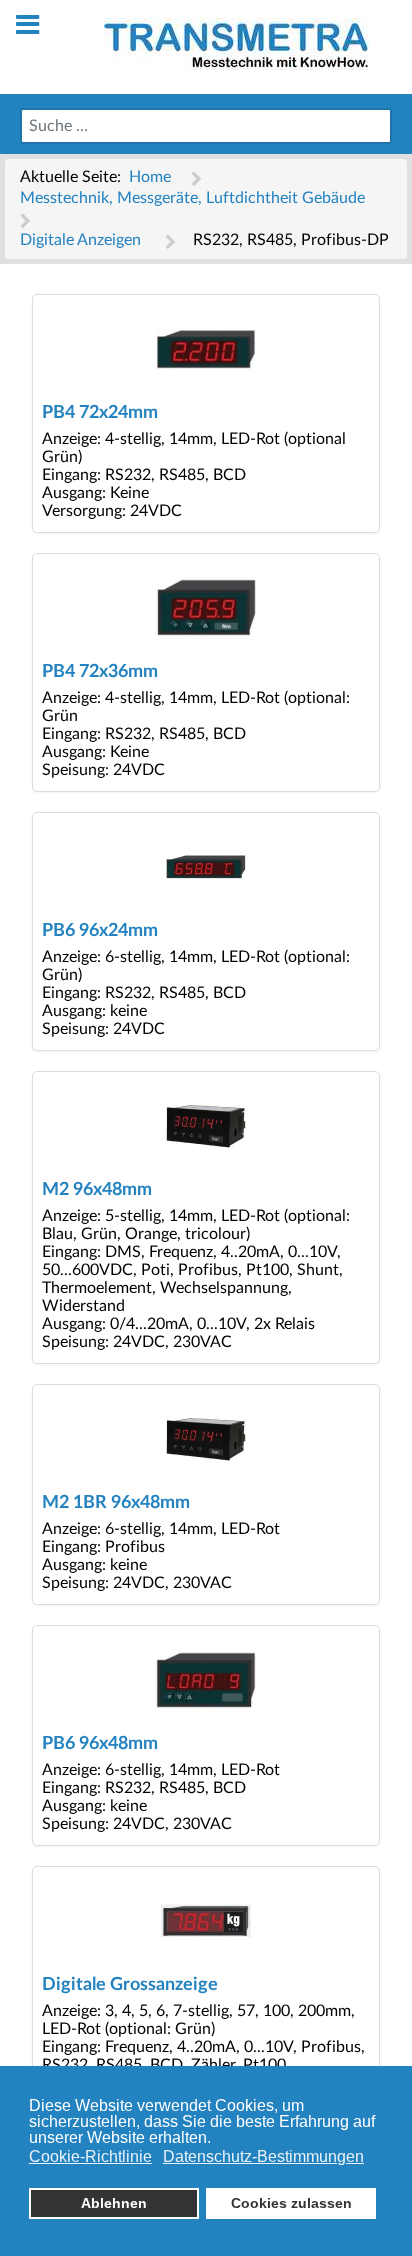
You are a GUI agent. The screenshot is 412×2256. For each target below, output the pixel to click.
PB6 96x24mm (100, 930)
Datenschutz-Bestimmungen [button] (263, 2156)
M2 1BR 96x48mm (116, 1502)
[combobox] (206, 126)
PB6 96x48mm (100, 1743)
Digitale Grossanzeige (130, 1984)
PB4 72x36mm (100, 671)
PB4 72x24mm (100, 412)
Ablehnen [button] (114, 2203)
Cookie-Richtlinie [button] (90, 2156)
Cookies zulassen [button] (291, 2203)
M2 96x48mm (97, 1189)
